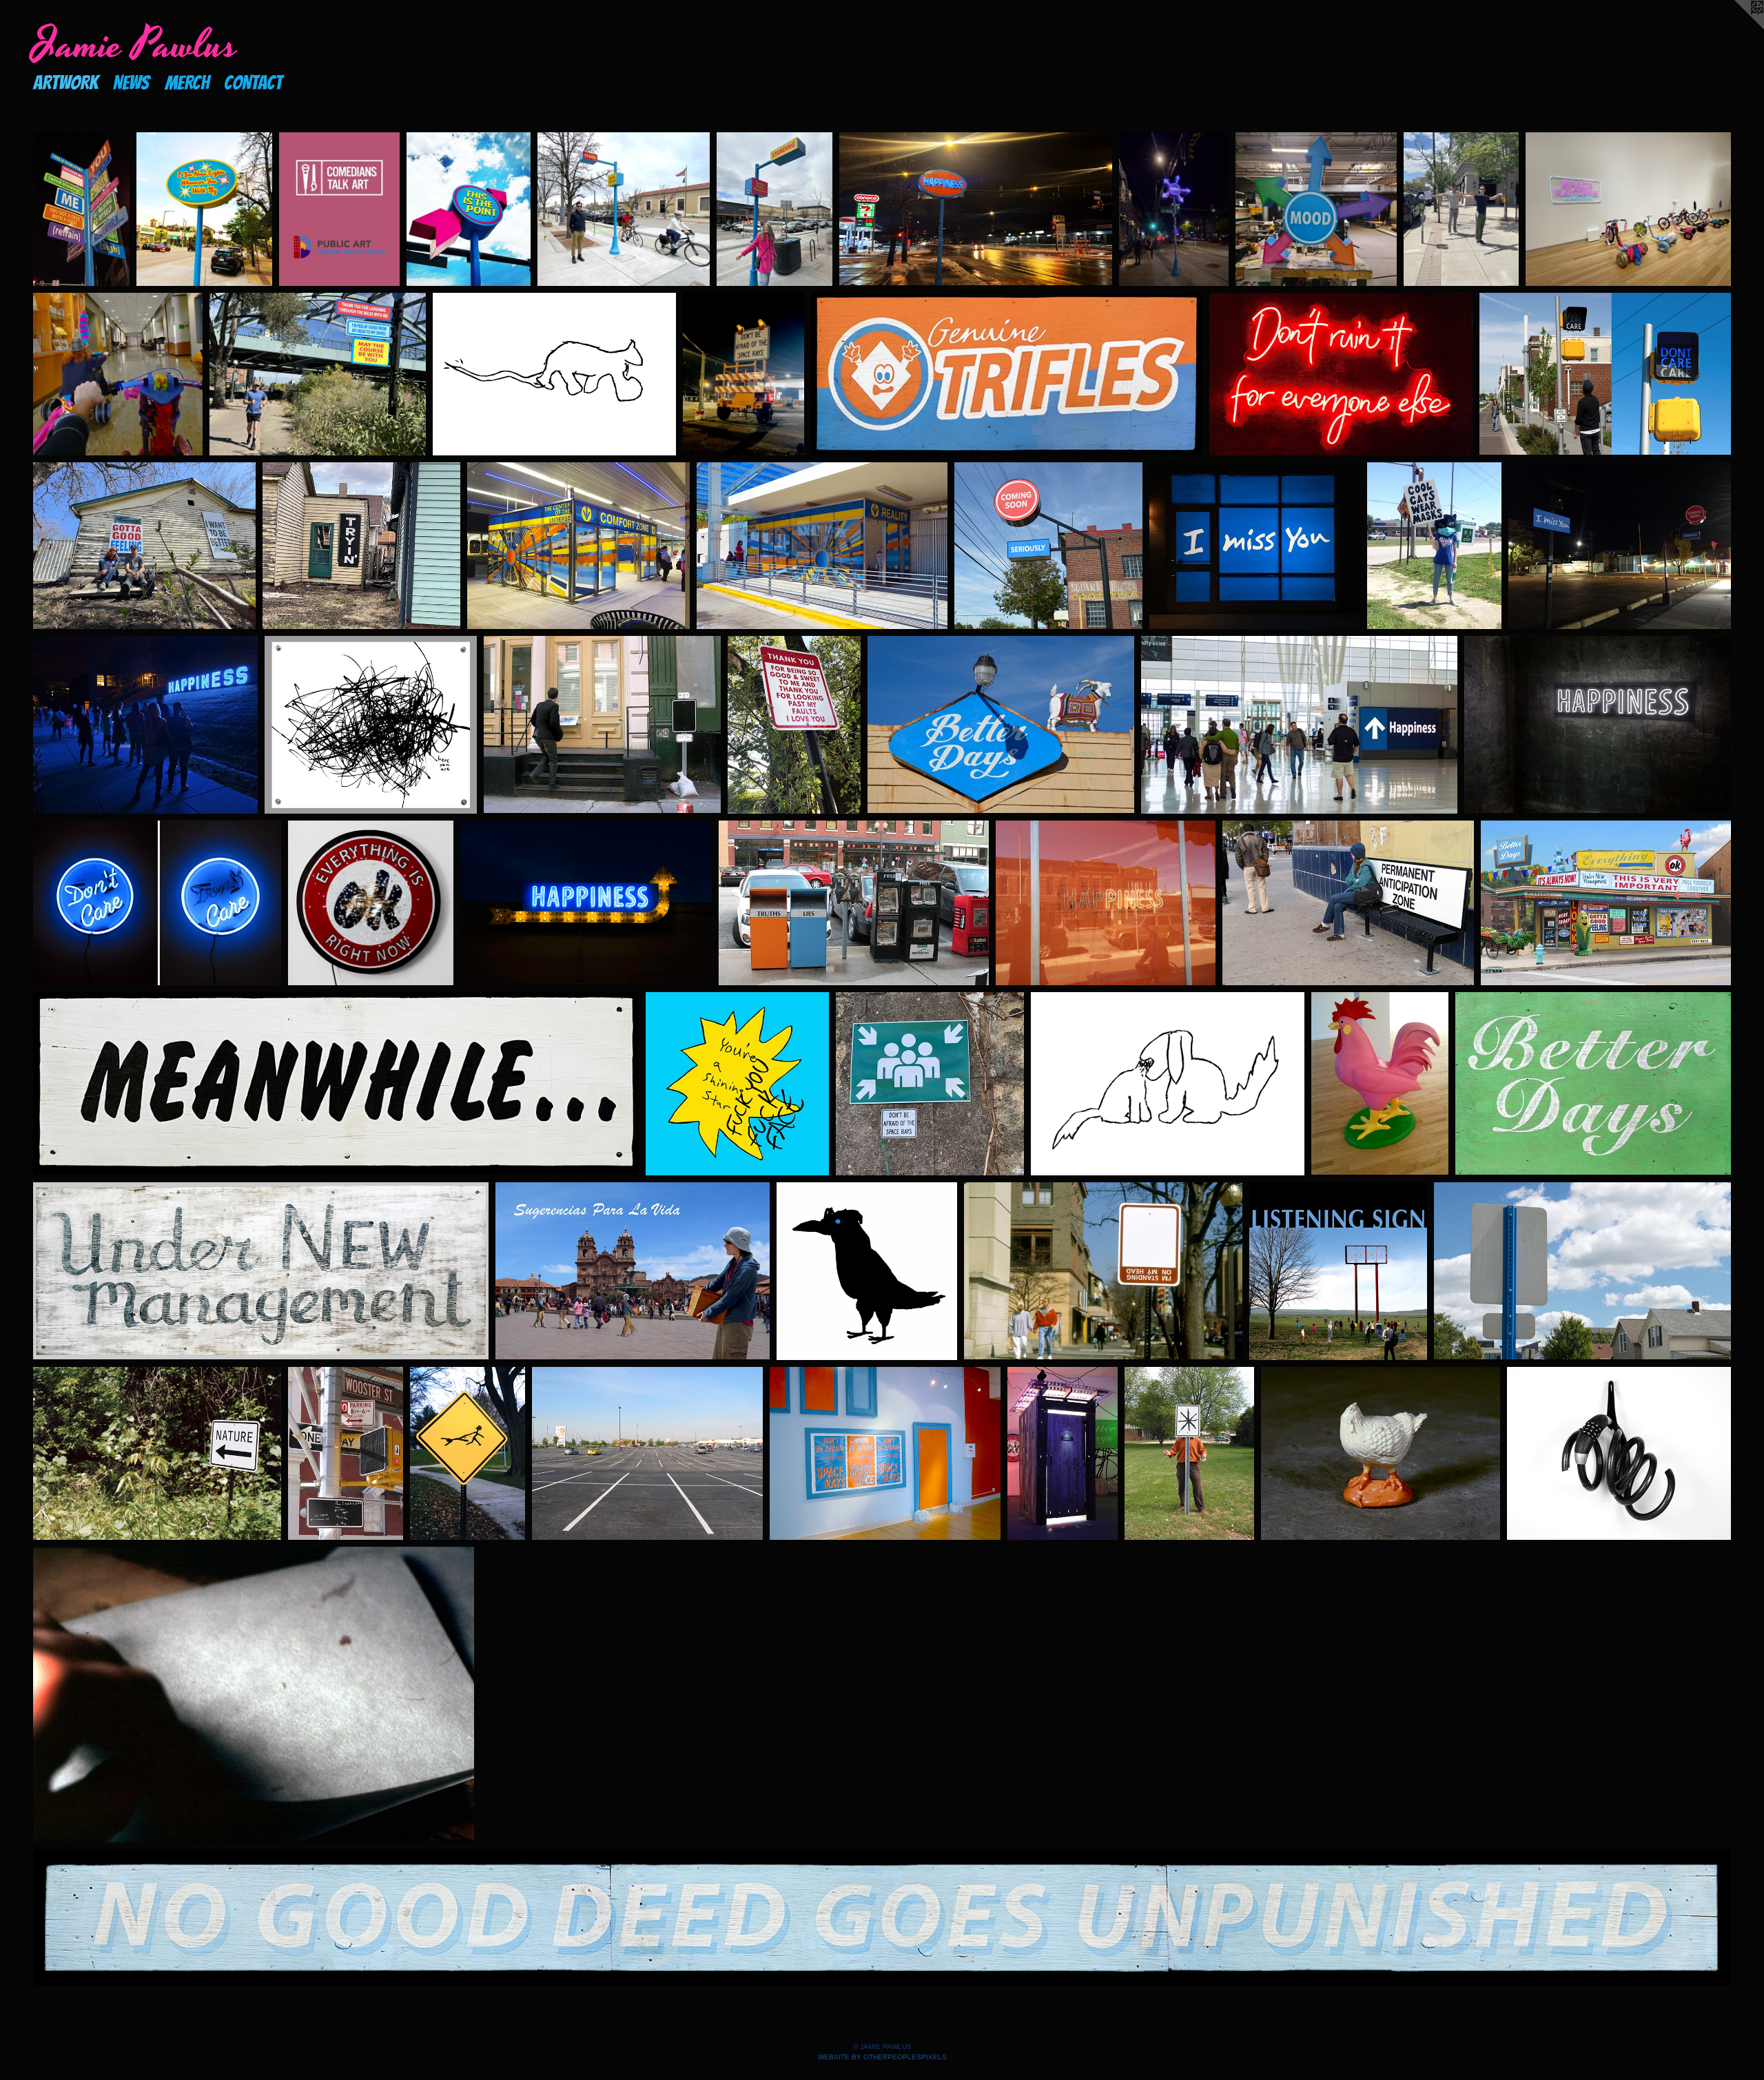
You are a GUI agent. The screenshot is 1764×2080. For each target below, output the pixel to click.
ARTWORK (65, 82)
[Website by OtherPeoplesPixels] (1736, 28)
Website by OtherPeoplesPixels (882, 2057)
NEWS (131, 82)
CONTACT (253, 82)
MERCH (187, 82)
